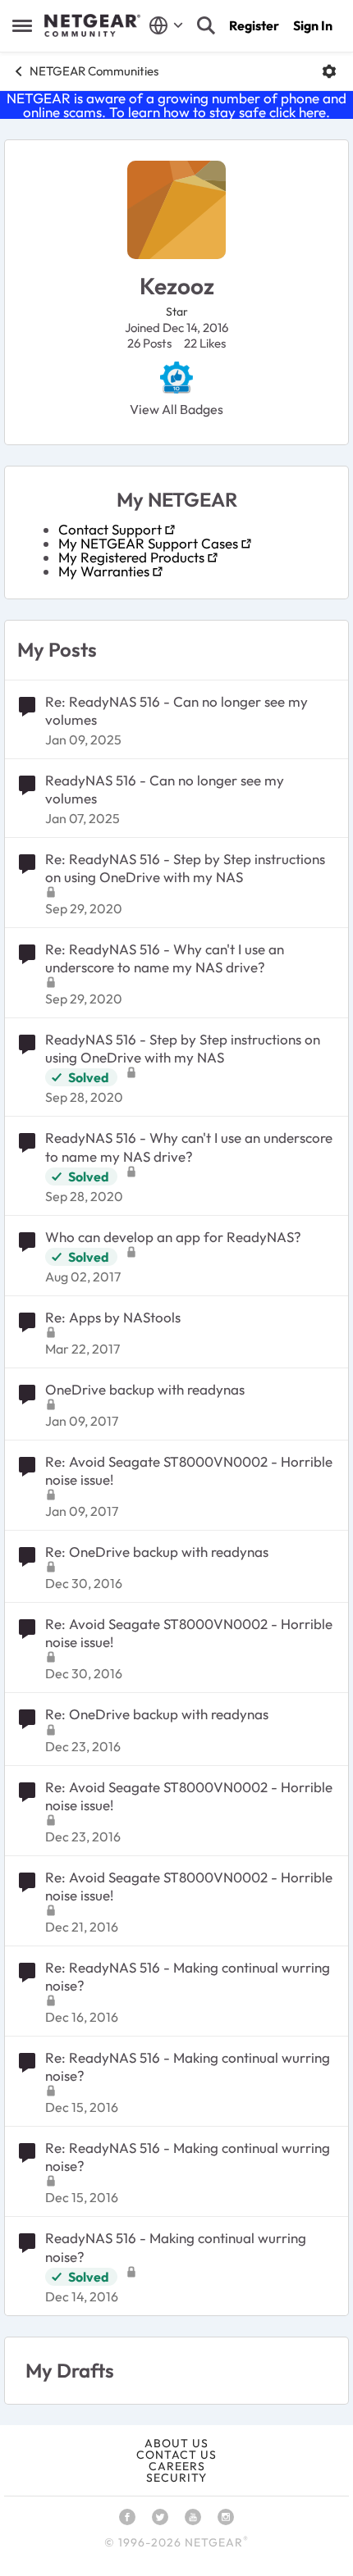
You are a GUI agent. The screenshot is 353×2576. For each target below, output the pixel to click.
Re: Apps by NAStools (113, 1317)
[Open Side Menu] (22, 25)
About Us (176, 2443)
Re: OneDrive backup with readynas (157, 1552)
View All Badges (176, 409)
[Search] (206, 25)
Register (254, 25)
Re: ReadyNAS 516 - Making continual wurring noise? (188, 1976)
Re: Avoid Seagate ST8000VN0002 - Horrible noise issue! (189, 1470)
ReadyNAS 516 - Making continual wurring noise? (176, 2247)
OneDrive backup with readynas (145, 1389)
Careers (177, 2466)
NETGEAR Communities (94, 71)
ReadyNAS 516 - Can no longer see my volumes (165, 789)
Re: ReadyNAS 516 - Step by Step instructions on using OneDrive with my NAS (185, 868)
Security (176, 2478)
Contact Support (110, 529)
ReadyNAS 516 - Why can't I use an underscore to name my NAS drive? (189, 1147)
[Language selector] (166, 25)
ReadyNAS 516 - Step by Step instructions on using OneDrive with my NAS (183, 1048)
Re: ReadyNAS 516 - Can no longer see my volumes (176, 710)
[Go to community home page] (92, 25)
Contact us (176, 2455)
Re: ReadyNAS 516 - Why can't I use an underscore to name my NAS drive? (165, 958)
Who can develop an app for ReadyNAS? (173, 1237)
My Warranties (104, 571)
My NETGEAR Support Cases (148, 543)
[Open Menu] (329, 71)
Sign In (313, 25)
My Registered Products (131, 557)
